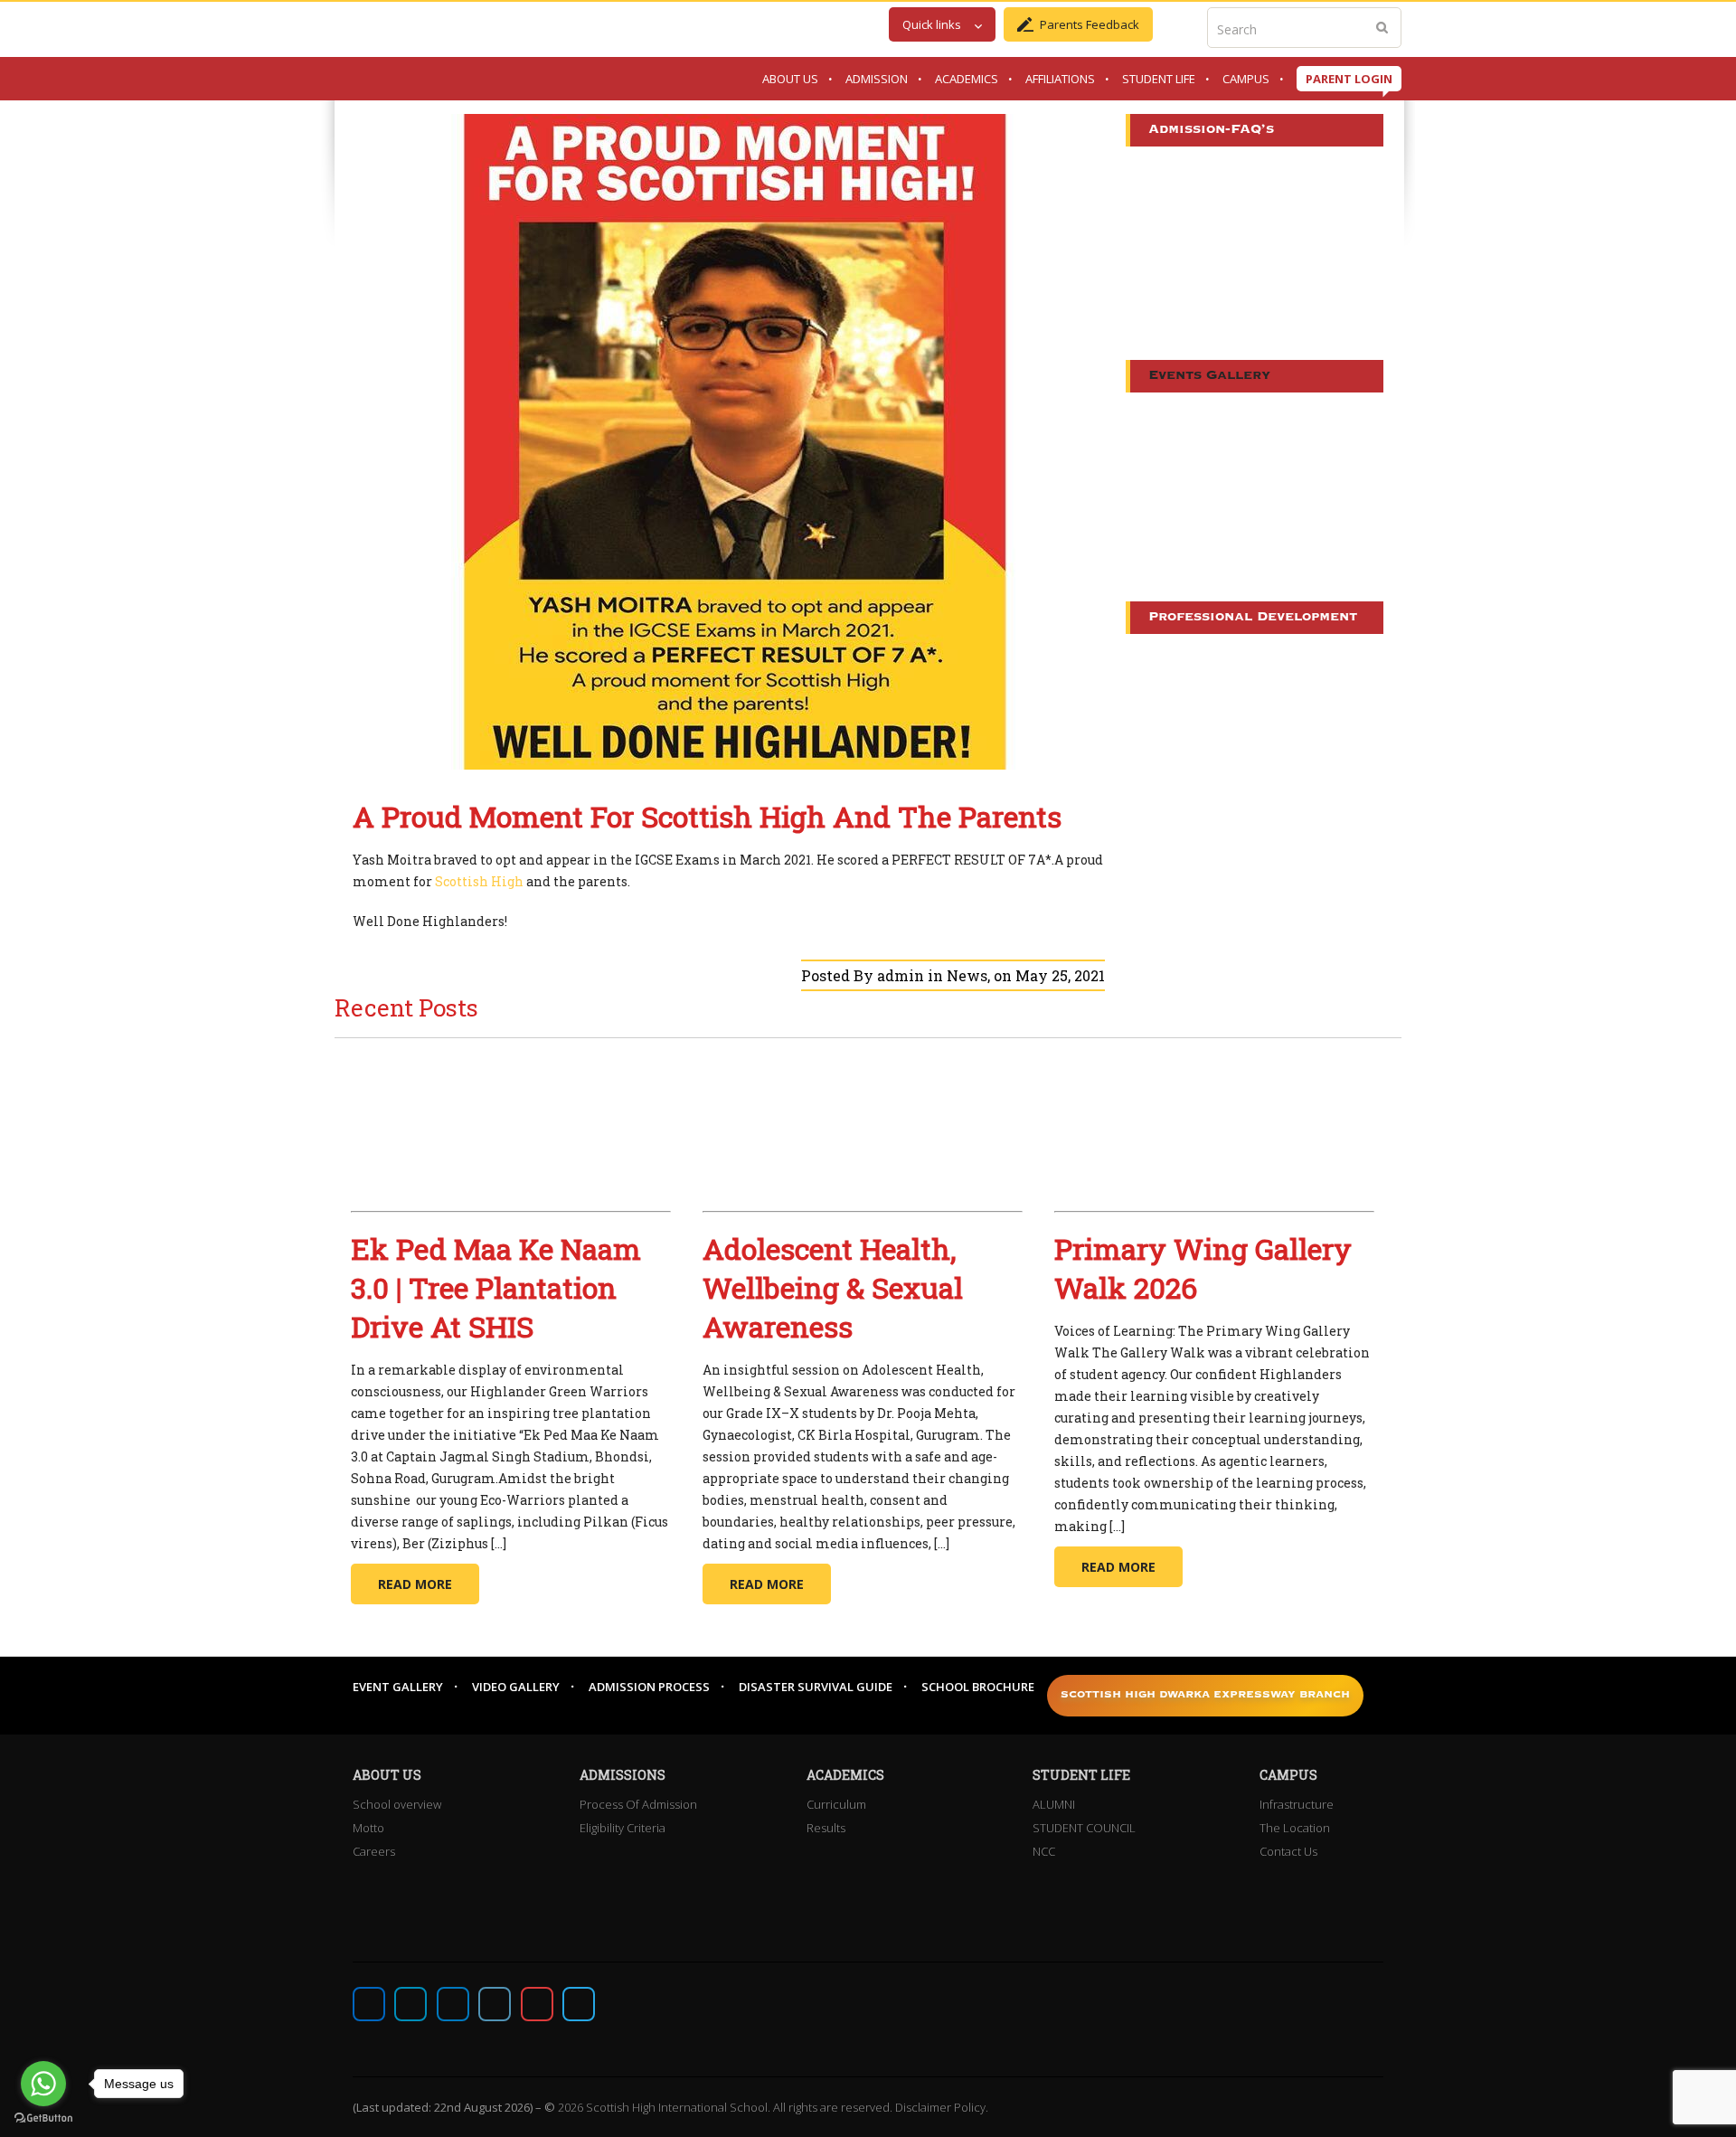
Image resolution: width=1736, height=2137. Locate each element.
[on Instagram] (453, 2004)
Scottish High (479, 881)
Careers (374, 1851)
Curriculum (836, 1804)
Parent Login (1349, 79)
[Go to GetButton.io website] (43, 2118)
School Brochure (978, 1687)
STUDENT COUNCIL (1084, 1828)
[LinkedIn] (495, 2004)
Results (826, 1828)
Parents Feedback (1090, 24)
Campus (1246, 79)
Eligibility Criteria (623, 1828)
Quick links (932, 24)
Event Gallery (398, 1687)
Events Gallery (1209, 376)
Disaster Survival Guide (816, 1687)
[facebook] (369, 2004)
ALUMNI (1054, 1804)
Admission (877, 79)
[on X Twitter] (410, 2004)
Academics (967, 79)
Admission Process (649, 1687)
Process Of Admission (638, 1804)
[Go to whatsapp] (43, 2084)
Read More (415, 1584)
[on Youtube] (537, 2004)
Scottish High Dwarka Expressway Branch (1205, 1695)
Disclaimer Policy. (942, 2107)
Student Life (1159, 79)
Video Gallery (516, 1687)
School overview (397, 1804)
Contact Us (1288, 1851)
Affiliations (1060, 79)
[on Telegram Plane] (579, 2004)
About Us (790, 79)
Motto (368, 1828)
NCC (1044, 1851)
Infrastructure (1297, 1804)
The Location (1295, 1828)
